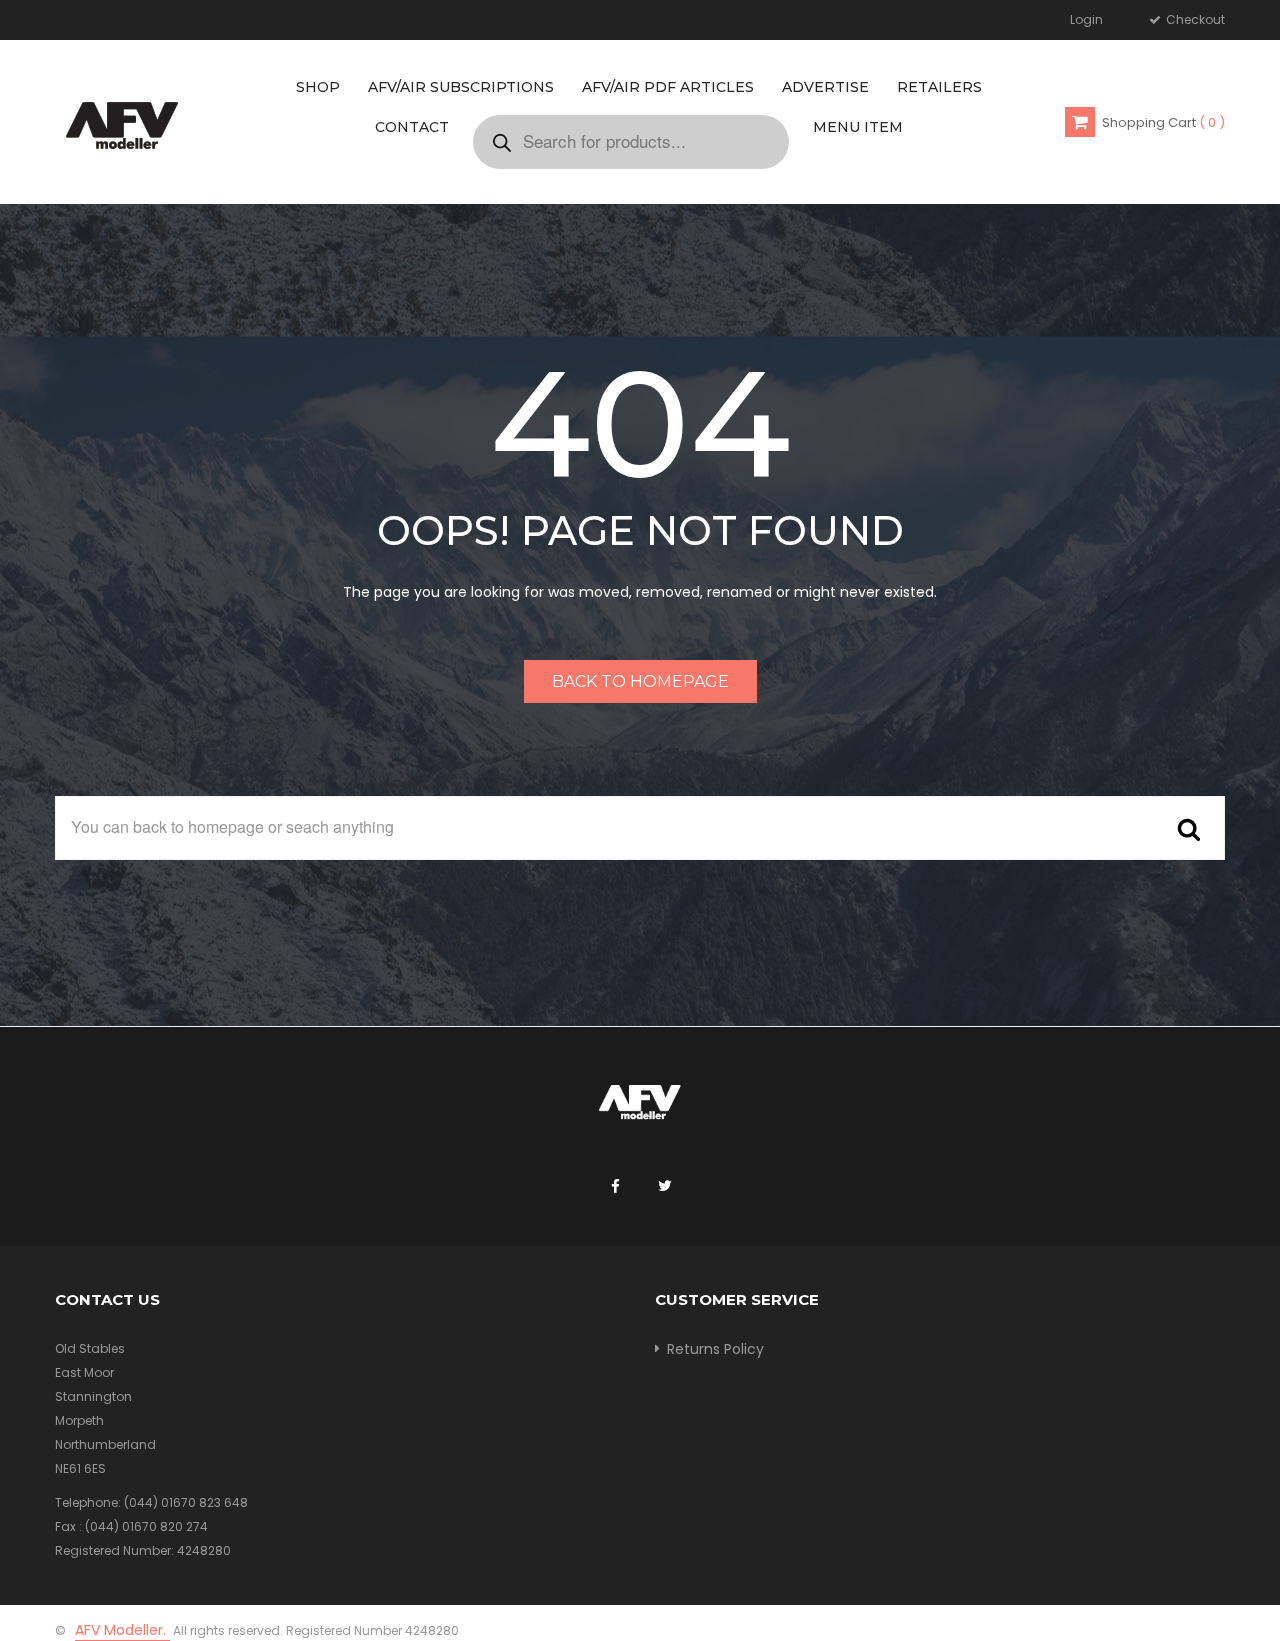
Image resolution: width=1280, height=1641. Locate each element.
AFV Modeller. (122, 1630)
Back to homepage (640, 681)
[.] (615, 1187)
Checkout (1194, 19)
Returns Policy (715, 1349)
